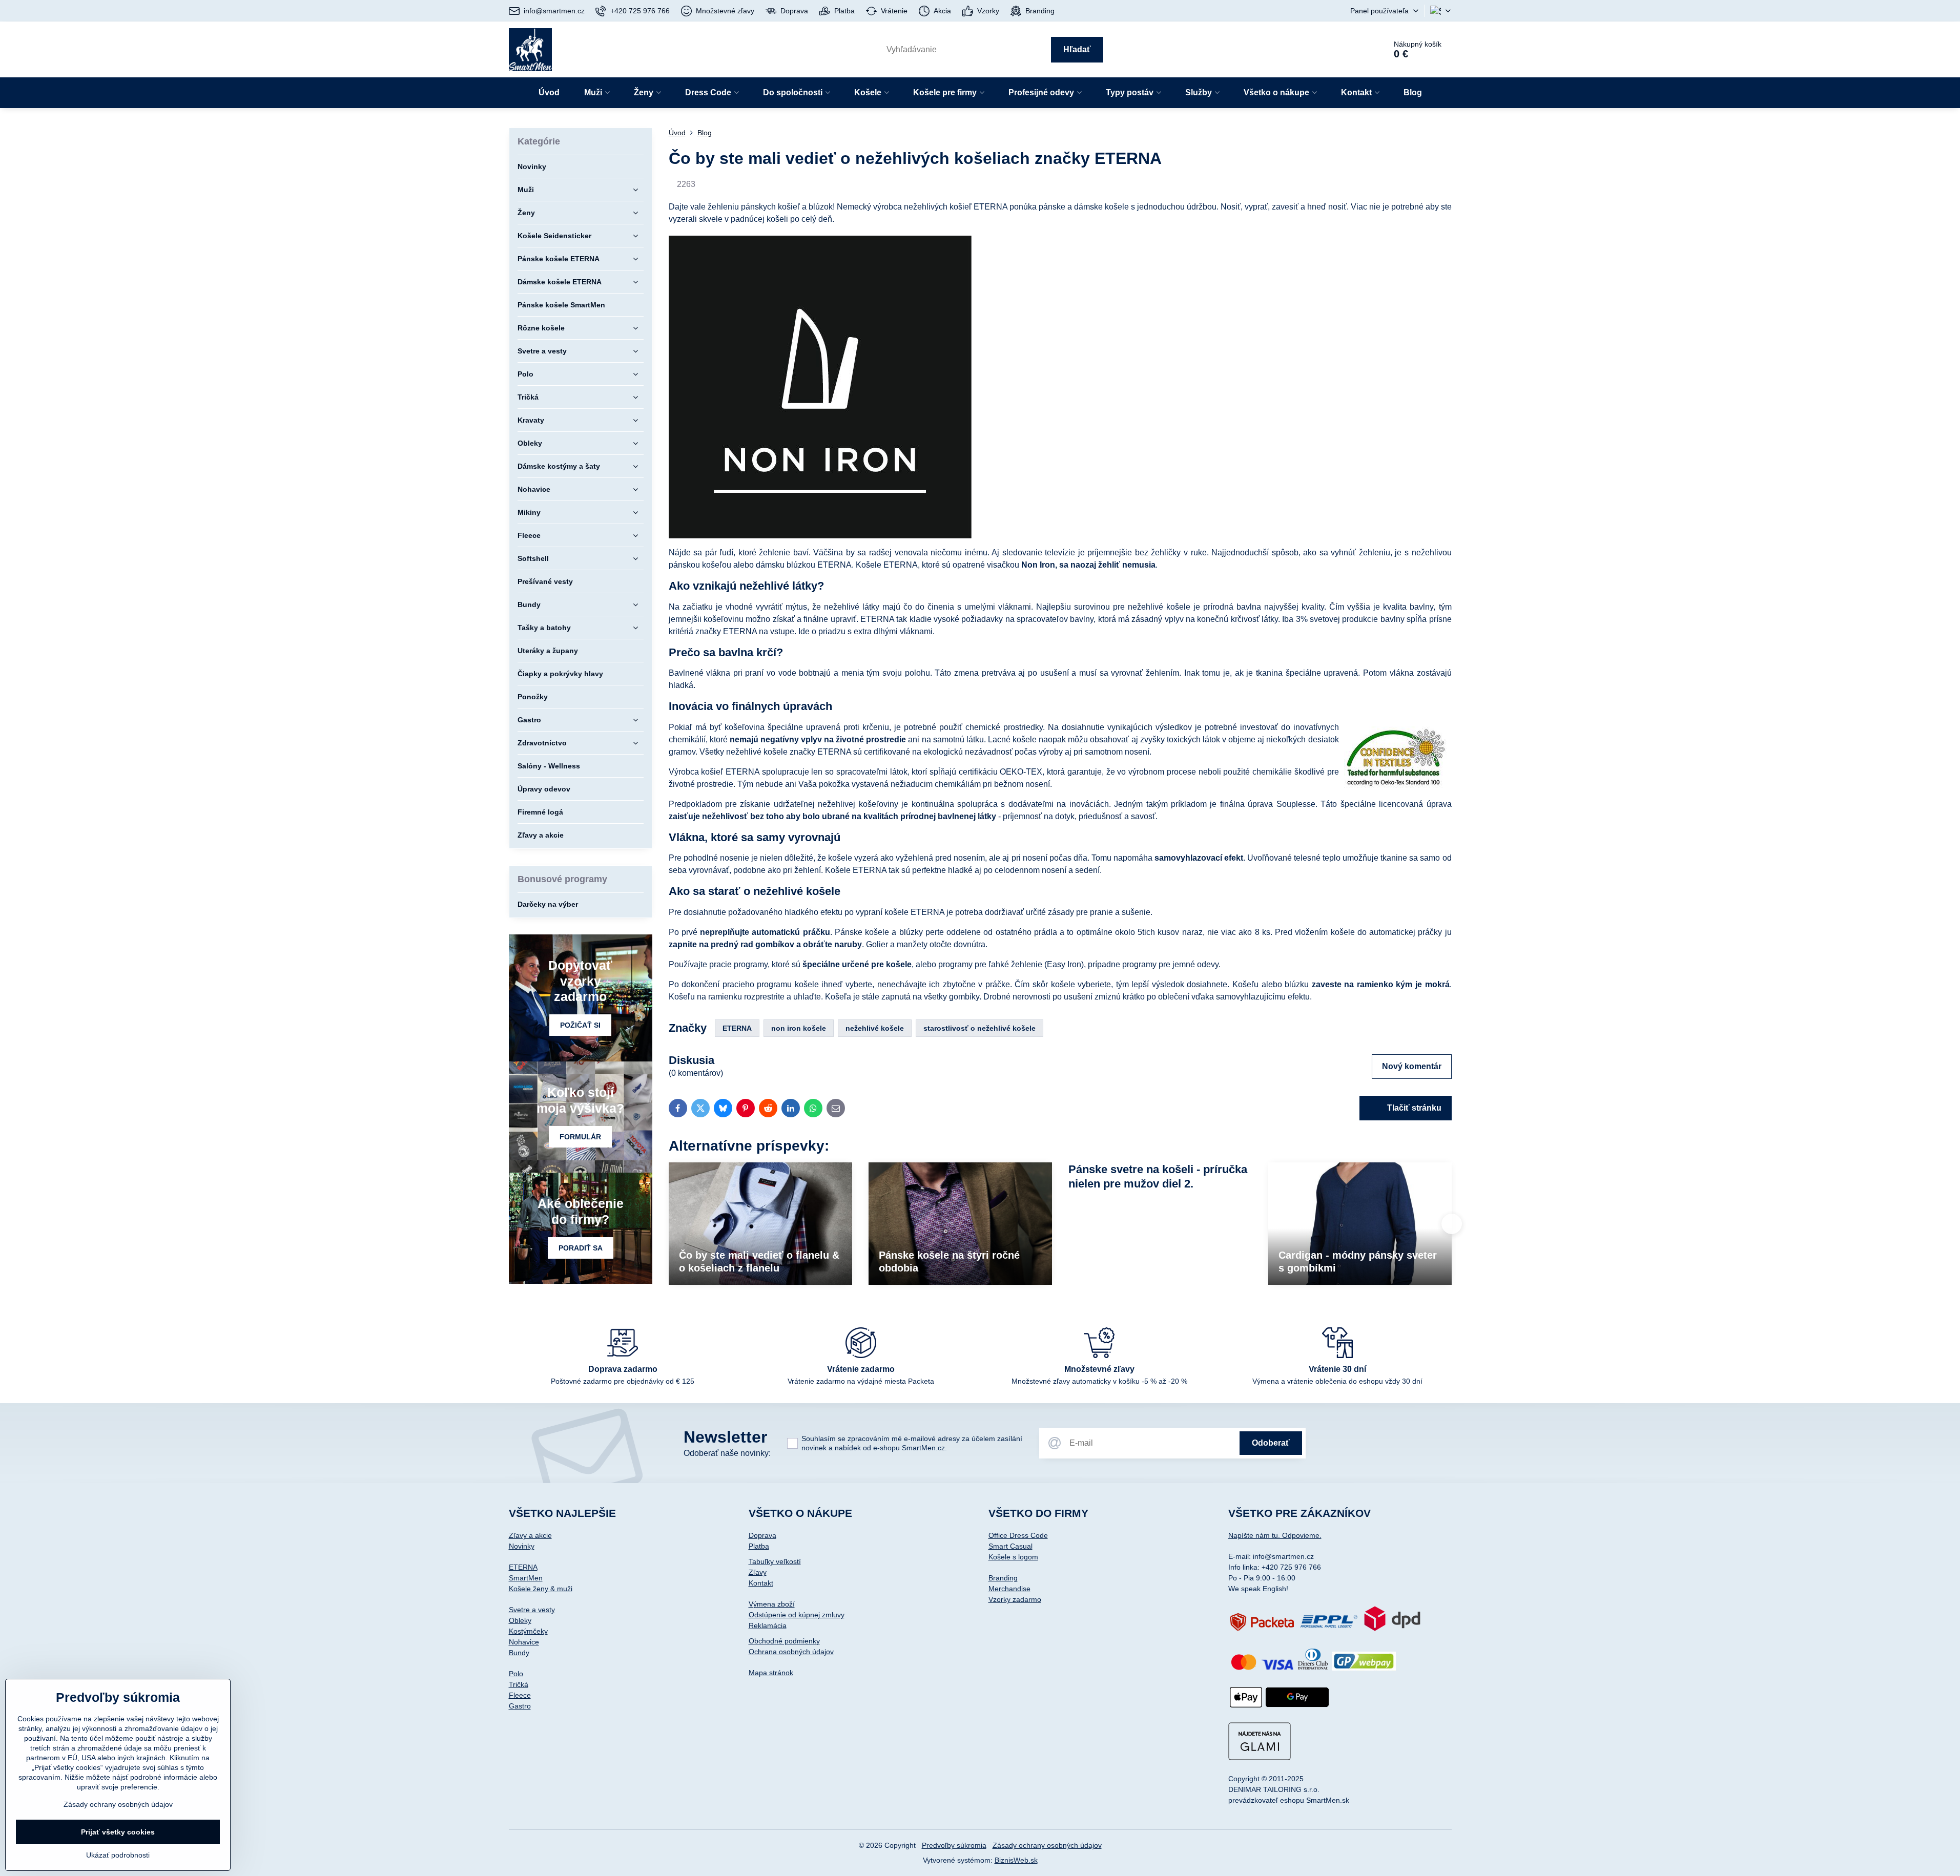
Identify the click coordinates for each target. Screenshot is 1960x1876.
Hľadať (1077, 49)
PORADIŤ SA (581, 1248)
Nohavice (524, 1642)
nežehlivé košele (875, 1028)
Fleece (520, 1695)
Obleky (520, 1620)
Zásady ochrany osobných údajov (1047, 1845)
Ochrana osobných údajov (791, 1652)
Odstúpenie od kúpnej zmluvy (797, 1615)
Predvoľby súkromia (954, 1845)
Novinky (522, 1546)
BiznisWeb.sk (1016, 1860)
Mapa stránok (771, 1673)
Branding (1003, 1578)
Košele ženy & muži (541, 1589)
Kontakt (761, 1583)
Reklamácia (768, 1625)
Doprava (762, 1535)
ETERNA (737, 1028)
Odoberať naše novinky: (727, 1453)
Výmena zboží (772, 1604)
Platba (759, 1546)
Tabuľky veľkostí (775, 1561)
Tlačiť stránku (1413, 1108)
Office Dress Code (1018, 1535)
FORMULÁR (580, 1137)
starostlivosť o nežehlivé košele (979, 1028)
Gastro (520, 1706)
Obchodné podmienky (784, 1641)
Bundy (519, 1653)
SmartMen (526, 1578)
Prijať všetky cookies (118, 1832)
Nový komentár (1412, 1066)
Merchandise (1009, 1589)
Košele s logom (1013, 1557)
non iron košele (799, 1028)
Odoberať (1271, 1443)
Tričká (519, 1684)
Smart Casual (1010, 1546)
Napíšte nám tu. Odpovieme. (1275, 1535)
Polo (516, 1674)
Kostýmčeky (528, 1631)
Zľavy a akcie (530, 1535)
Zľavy (758, 1572)
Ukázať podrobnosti (118, 1855)
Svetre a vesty (532, 1610)
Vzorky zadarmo (1015, 1599)
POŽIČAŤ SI (580, 1025)
